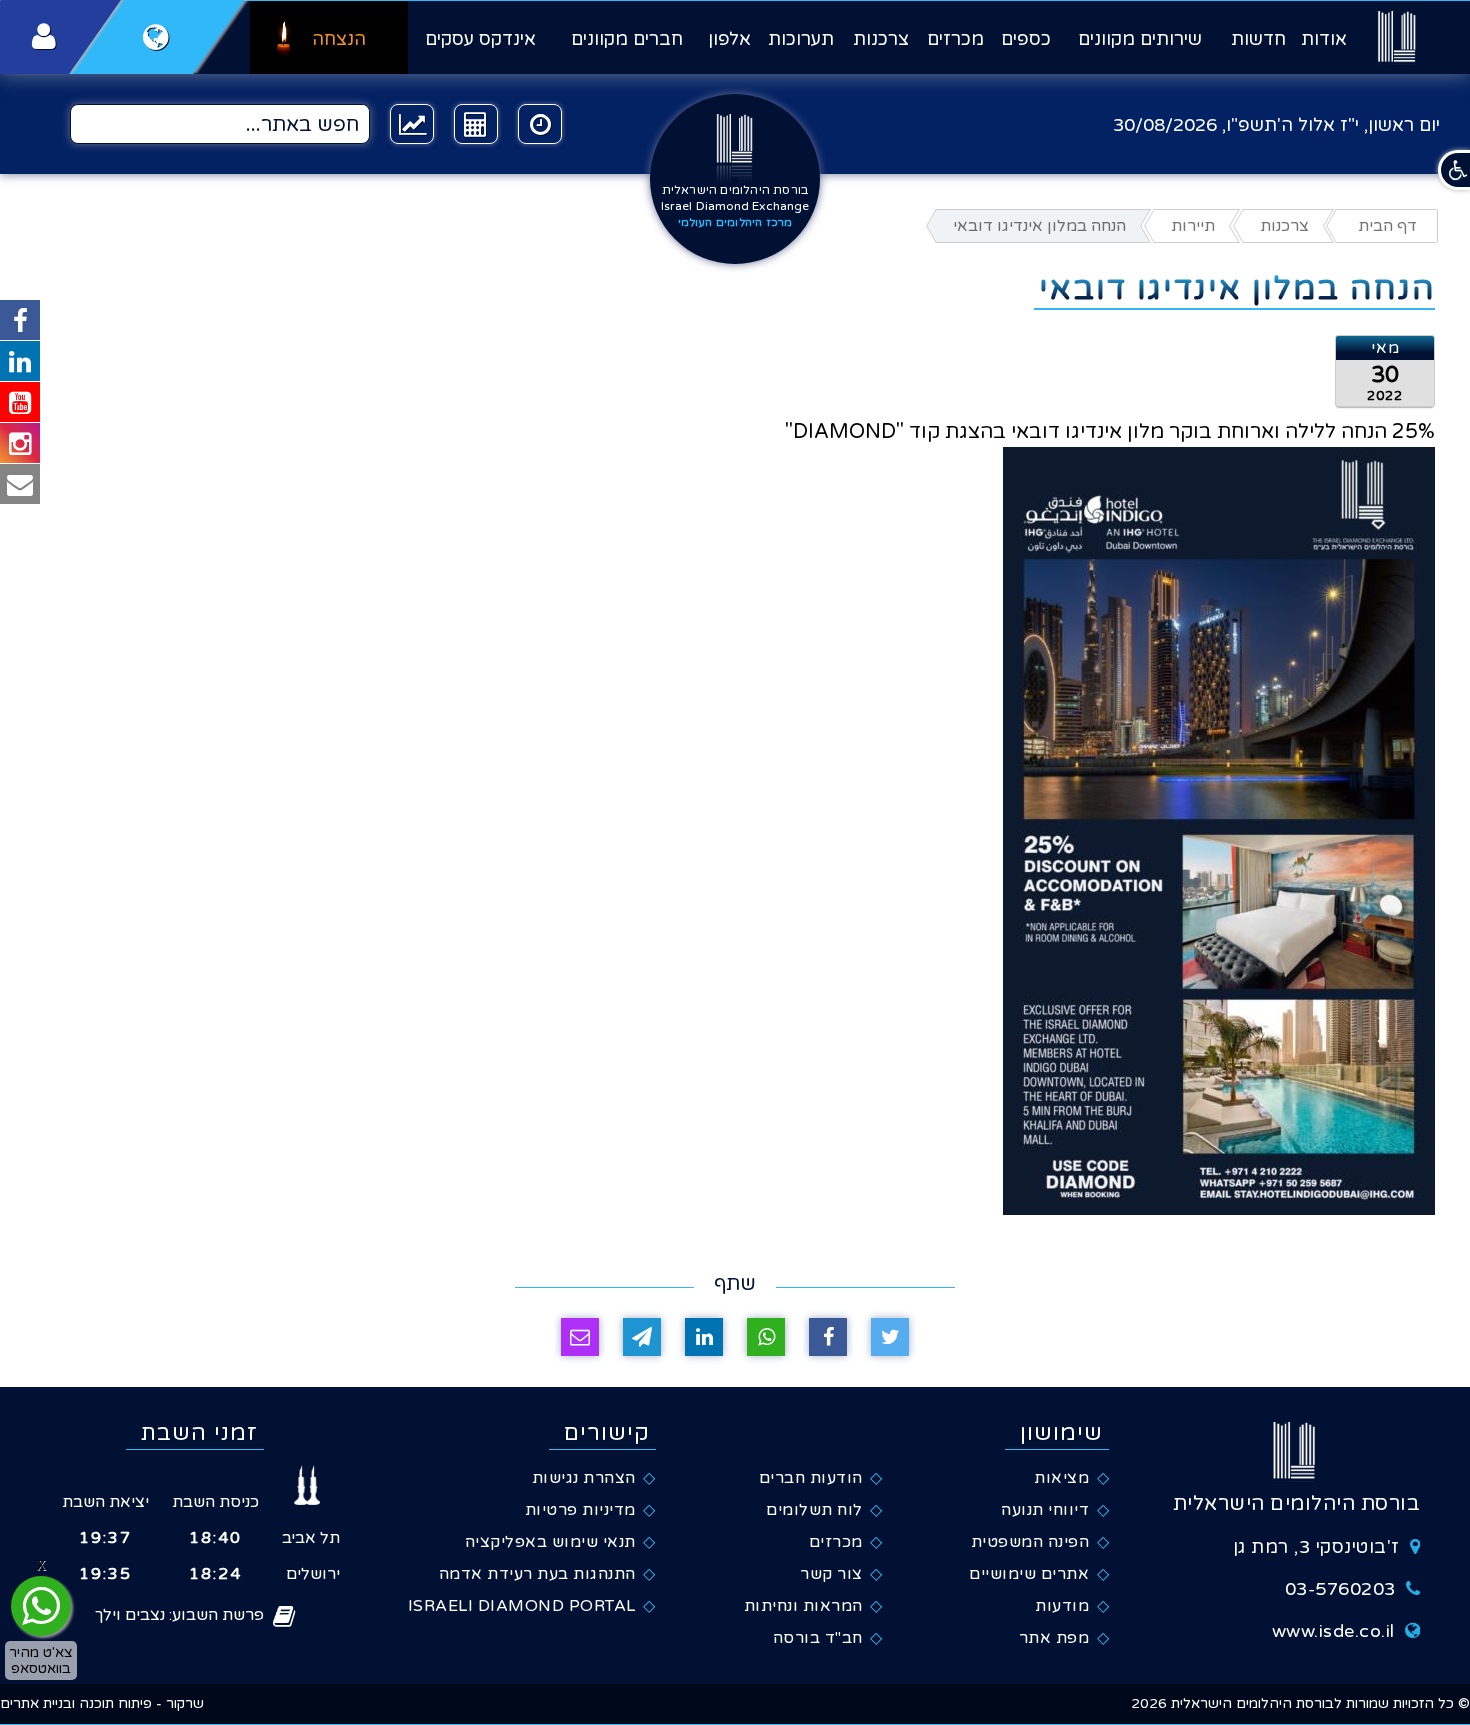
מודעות (1062, 1606)
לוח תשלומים (814, 1510)
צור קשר (831, 1574)
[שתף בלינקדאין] (704, 1337)
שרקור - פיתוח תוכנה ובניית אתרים (102, 1703)
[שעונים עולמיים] (540, 124)
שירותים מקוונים (1140, 39)
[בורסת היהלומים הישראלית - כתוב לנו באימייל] (20, 484)
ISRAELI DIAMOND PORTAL (522, 1606)
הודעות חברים (811, 1478)
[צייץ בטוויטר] (890, 1337)
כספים (1026, 39)
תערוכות (801, 39)
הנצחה (339, 39)
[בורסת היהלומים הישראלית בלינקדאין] (20, 361)
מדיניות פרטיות (580, 1510)
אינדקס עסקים (480, 39)
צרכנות (881, 39)
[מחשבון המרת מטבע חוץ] (476, 124)
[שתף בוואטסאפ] (766, 1337)
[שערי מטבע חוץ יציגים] (412, 124)
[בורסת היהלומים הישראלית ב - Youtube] (20, 402)
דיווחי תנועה (1045, 1510)
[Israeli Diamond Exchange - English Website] (156, 37)
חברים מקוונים (627, 39)
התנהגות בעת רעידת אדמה (537, 1574)
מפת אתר (1054, 1638)
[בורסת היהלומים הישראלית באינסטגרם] (20, 443)
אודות (1324, 39)
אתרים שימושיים (1029, 1574)
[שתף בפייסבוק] (828, 1337)
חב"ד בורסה (818, 1638)
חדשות (1258, 39)
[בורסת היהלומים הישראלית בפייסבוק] (20, 320)
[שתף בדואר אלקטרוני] (580, 1337)
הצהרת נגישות (584, 1478)
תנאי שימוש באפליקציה (550, 1542)
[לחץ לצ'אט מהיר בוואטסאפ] (41, 1606)
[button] (1454, 170)
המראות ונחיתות (803, 1606)
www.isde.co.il (1333, 1631)
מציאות (1061, 1478)
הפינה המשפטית (1030, 1542)
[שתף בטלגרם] (642, 1337)
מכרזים (955, 39)
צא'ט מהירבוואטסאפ (41, 1660)
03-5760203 (1340, 1589)
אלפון (729, 39)
